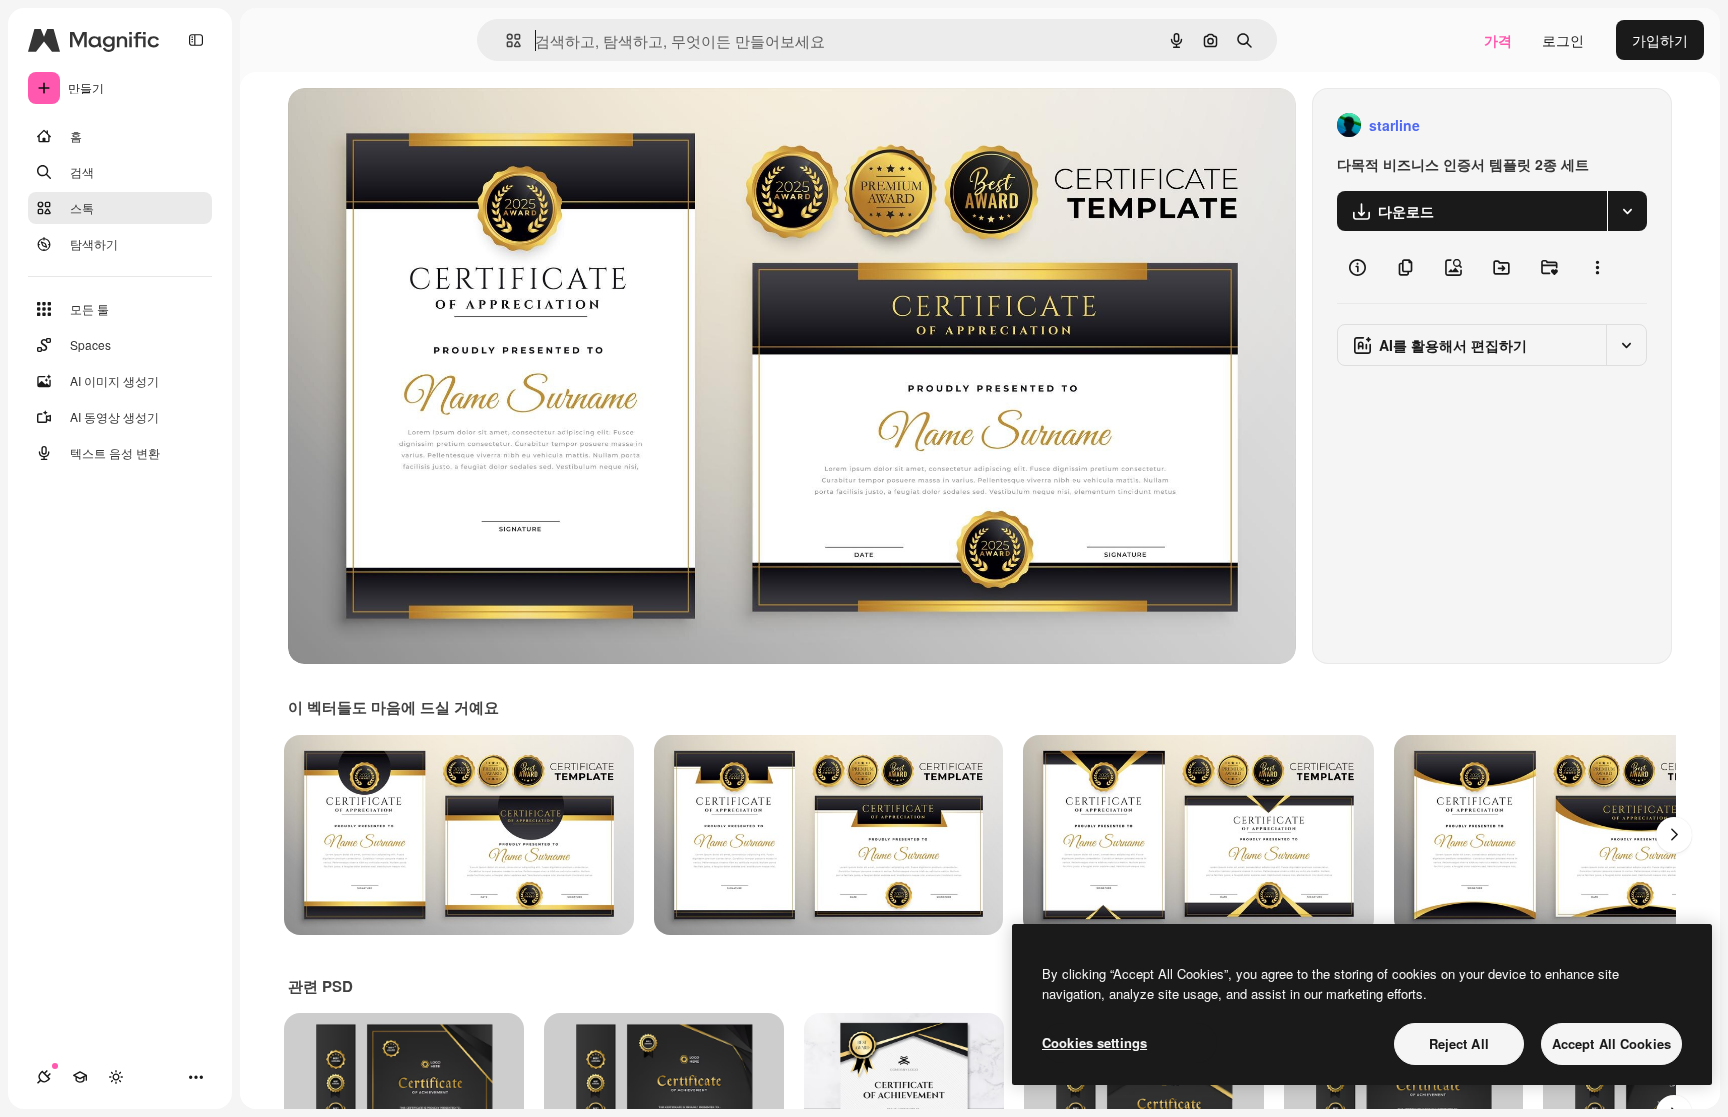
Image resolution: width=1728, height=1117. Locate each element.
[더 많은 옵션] (1597, 267)
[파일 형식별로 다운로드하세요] (1627, 211)
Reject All (1459, 1043)
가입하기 (1660, 40)
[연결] (44, 1077)
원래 (403, 125)
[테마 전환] (116, 1077)
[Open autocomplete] (505, 40)
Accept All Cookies (1611, 1043)
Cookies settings (1094, 1042)
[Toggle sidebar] (196, 40)
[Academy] (80, 1077)
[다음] (1674, 835)
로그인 (1563, 40)
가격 (1498, 40)
